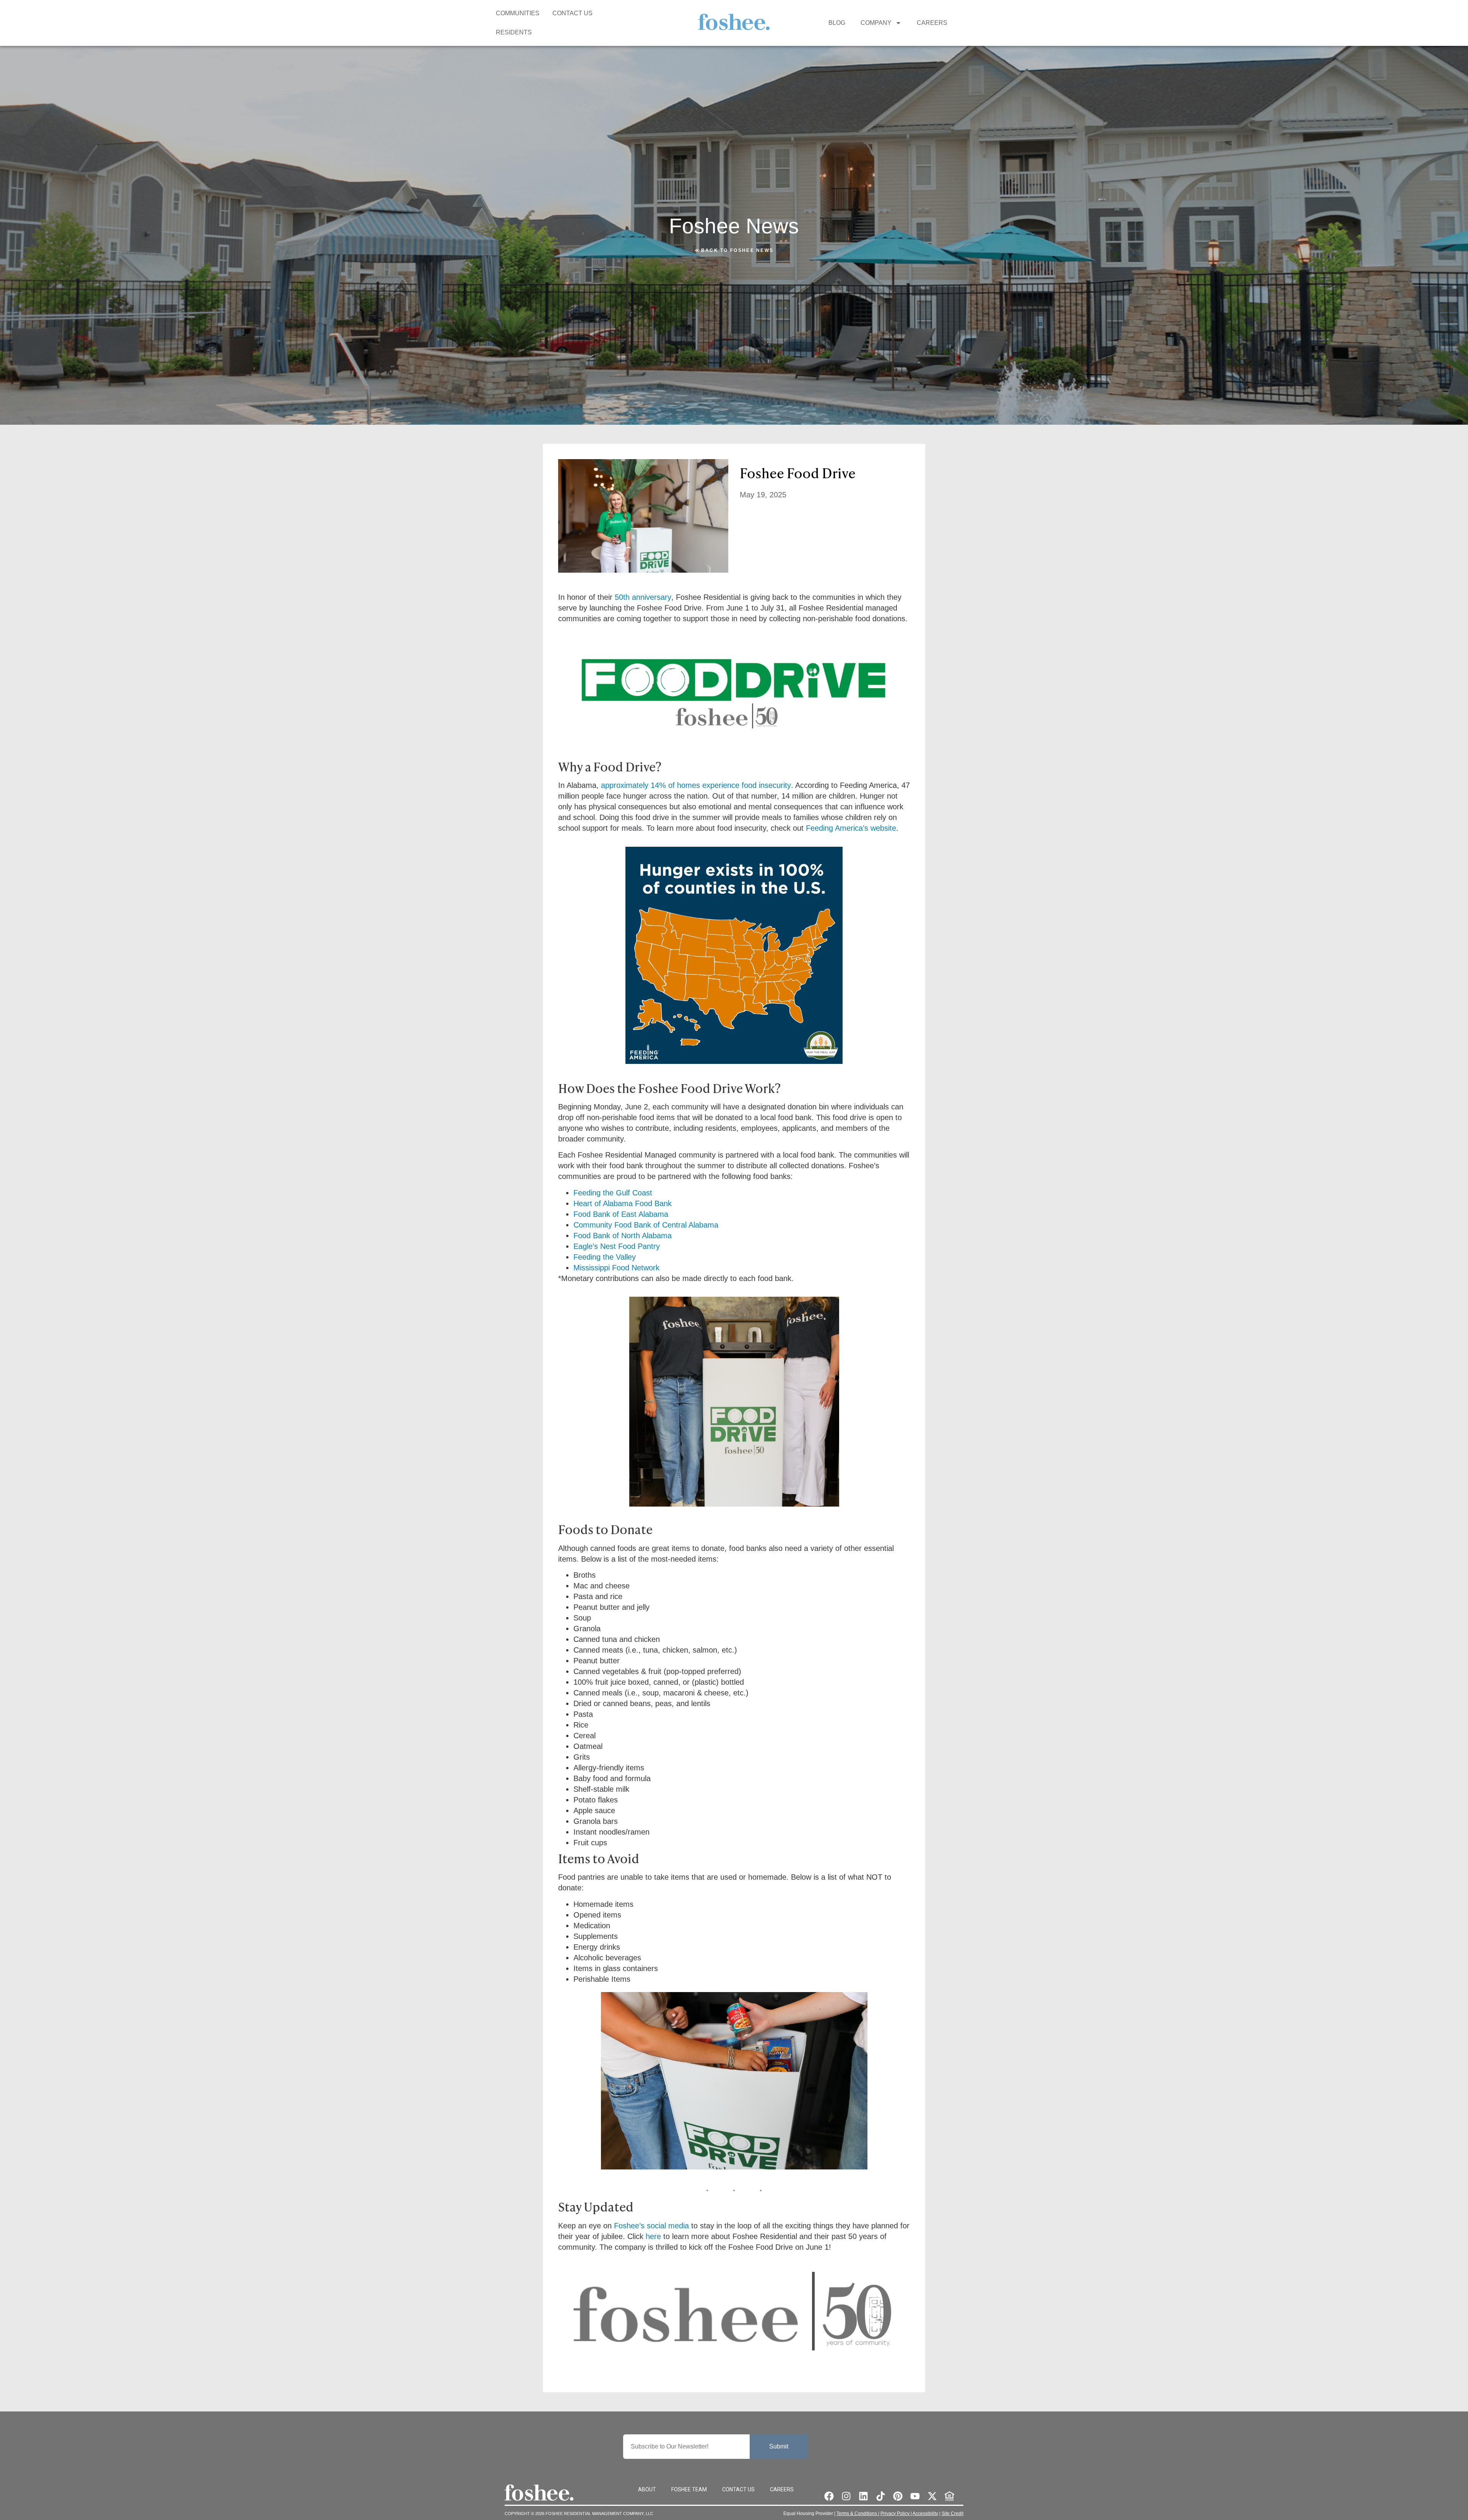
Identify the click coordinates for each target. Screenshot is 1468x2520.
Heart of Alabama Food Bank (623, 1203)
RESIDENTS (514, 32)
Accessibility (925, 2514)
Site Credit (952, 2514)
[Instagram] (846, 2496)
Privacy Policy (896, 2514)
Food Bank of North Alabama (623, 1236)
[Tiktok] (881, 2496)
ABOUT (647, 2489)
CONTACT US (572, 13)
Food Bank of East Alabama (621, 1214)
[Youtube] (915, 2496)
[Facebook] (829, 2496)
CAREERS (932, 23)
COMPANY (876, 23)
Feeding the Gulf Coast (613, 1193)
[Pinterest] (898, 2496)
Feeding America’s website (851, 828)
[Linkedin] (863, 2496)
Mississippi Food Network (616, 1268)
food (749, 785)
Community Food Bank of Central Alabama (646, 1225)
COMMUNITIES (518, 13)
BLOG (837, 23)
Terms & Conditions (857, 2514)
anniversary (650, 597)
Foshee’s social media (651, 2226)
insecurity (774, 785)
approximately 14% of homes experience (671, 785)
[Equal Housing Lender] (949, 2496)
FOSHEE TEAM (689, 2489)
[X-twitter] (932, 2496)
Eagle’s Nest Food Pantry (617, 1246)
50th (622, 597)
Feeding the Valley (605, 1257)
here (653, 2236)
